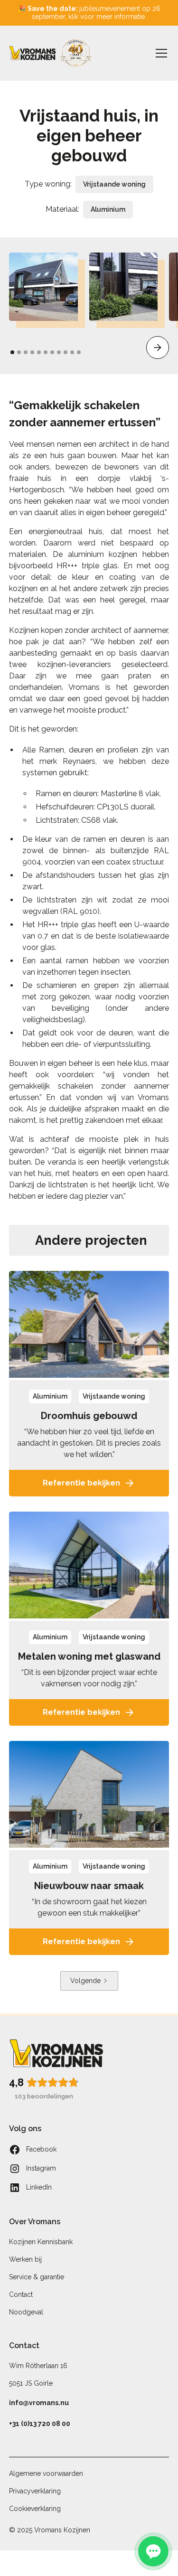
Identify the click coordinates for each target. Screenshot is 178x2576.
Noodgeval (26, 2312)
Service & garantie (37, 2277)
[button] (159, 53)
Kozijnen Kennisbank (41, 2242)
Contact (21, 2294)
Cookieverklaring (35, 2509)
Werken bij (25, 2259)
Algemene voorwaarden (46, 2473)
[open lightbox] (43, 287)
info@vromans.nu (39, 2403)
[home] (51, 53)
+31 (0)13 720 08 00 (40, 2424)
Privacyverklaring (35, 2491)
